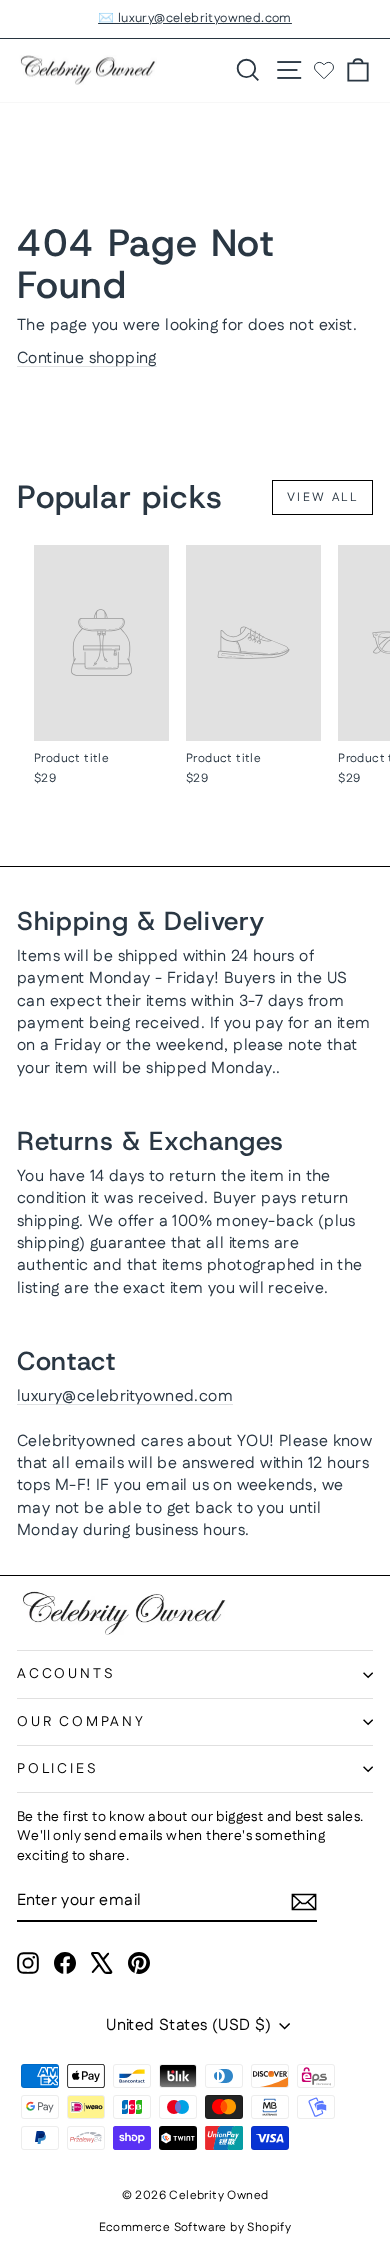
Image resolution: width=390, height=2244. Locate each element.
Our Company (81, 1722)
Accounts (66, 1674)
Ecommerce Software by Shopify (195, 2227)
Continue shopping (87, 358)
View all (322, 497)
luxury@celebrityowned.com (125, 1396)
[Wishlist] (324, 70)
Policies (57, 1769)
